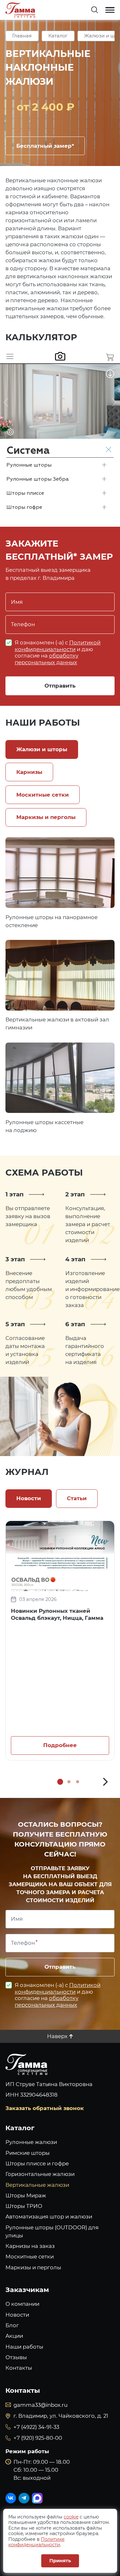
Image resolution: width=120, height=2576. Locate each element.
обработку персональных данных (47, 659)
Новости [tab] (29, 1498)
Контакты (19, 2368)
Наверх (57, 2036)
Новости (17, 2315)
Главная (22, 36)
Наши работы (24, 2347)
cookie (71, 2517)
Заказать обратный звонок (45, 2108)
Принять (60, 2561)
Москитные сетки (30, 2257)
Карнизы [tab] (29, 772)
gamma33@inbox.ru (40, 2405)
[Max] (37, 2498)
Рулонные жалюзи (31, 2142)
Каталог (58, 36)
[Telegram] (24, 2498)
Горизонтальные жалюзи (40, 2174)
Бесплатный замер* (45, 146)
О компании (22, 2304)
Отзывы (16, 2357)
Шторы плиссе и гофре (37, 2163)
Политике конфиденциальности (36, 2542)
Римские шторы (28, 2153)
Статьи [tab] (77, 1498)
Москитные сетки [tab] (43, 795)
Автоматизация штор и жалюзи (49, 2217)
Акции (14, 2336)
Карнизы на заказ (30, 2246)
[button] (105, 1782)
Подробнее (60, 872)
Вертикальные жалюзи (37, 2185)
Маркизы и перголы (33, 2267)
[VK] (11, 2498)
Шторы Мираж (26, 2195)
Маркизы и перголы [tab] (46, 817)
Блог (12, 2325)
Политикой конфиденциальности (58, 646)
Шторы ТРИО (24, 2206)
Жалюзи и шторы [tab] (42, 749)
